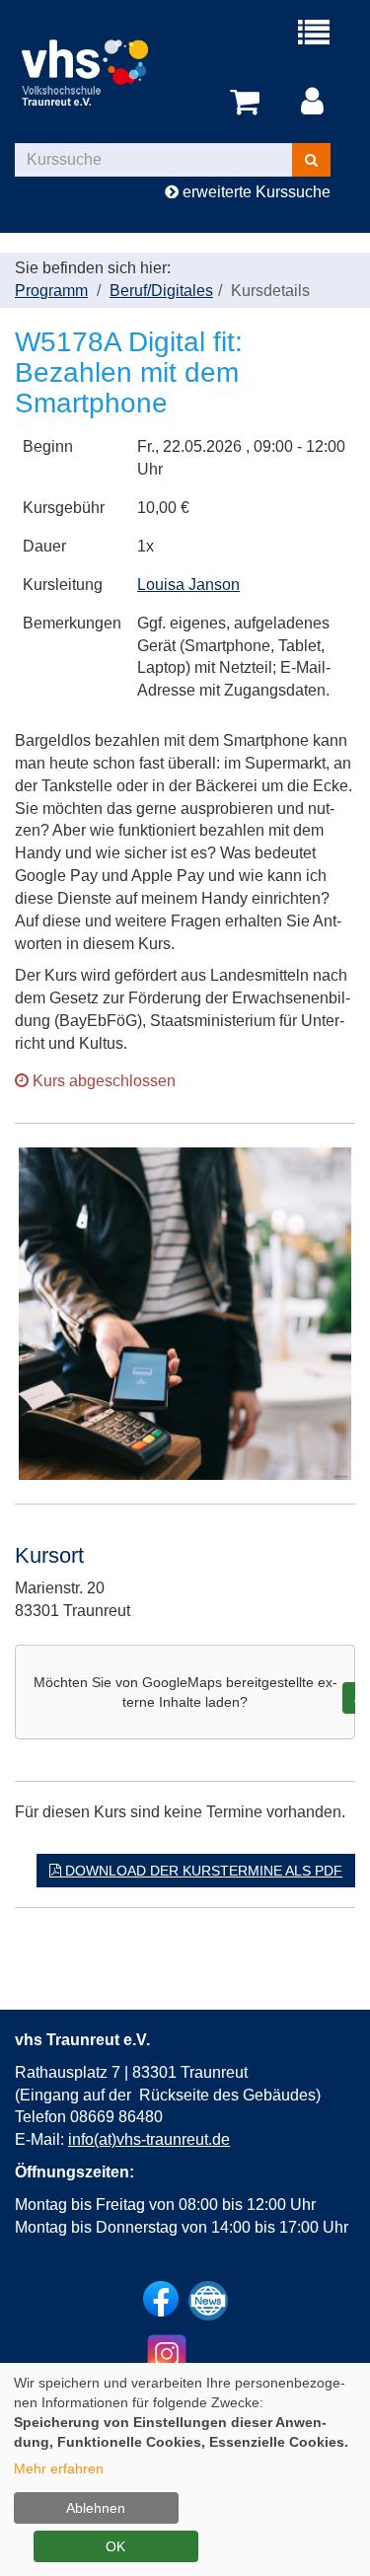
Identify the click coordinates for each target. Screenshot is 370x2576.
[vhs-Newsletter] (208, 2301)
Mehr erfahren (59, 2468)
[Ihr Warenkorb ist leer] (248, 103)
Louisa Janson (188, 585)
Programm (51, 291)
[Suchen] (311, 160)
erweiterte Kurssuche (255, 192)
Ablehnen (96, 2508)
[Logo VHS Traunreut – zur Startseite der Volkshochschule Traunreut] (100, 70)
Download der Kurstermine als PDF (202, 1871)
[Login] (316, 103)
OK (115, 2546)
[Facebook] (161, 2299)
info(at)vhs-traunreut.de (149, 2139)
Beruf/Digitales (161, 291)
